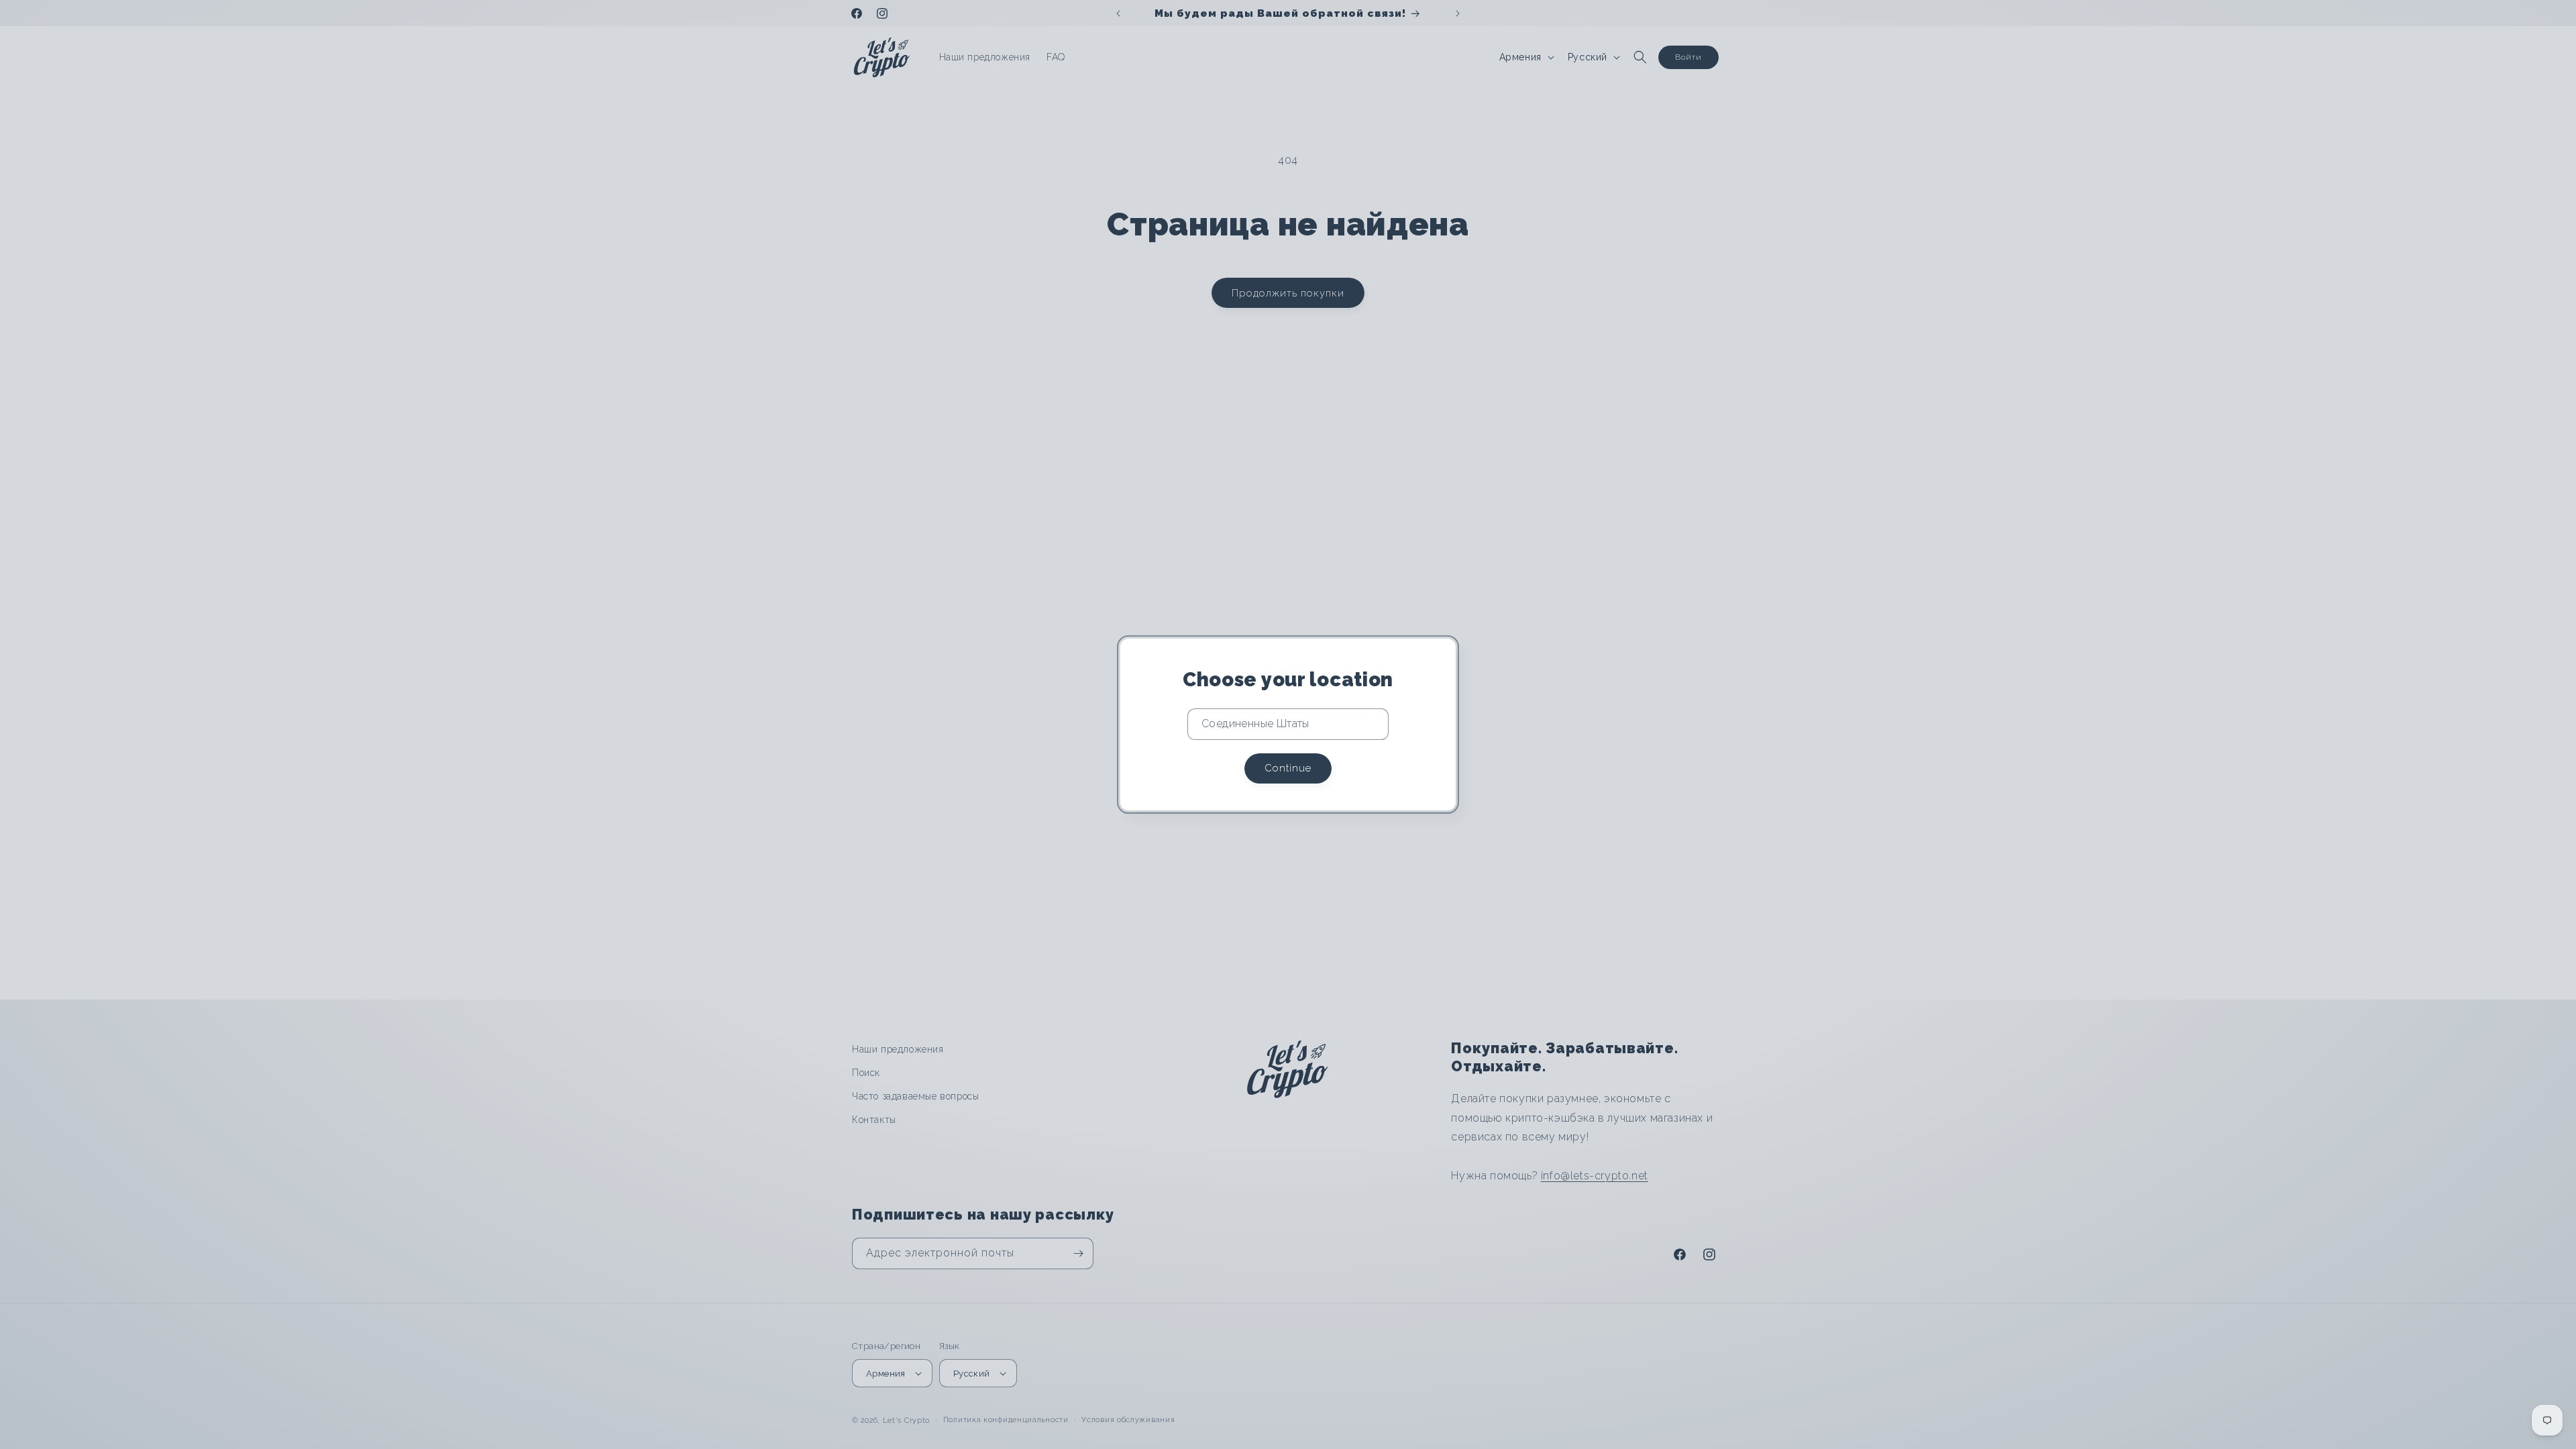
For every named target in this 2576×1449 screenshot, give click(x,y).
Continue (1288, 768)
